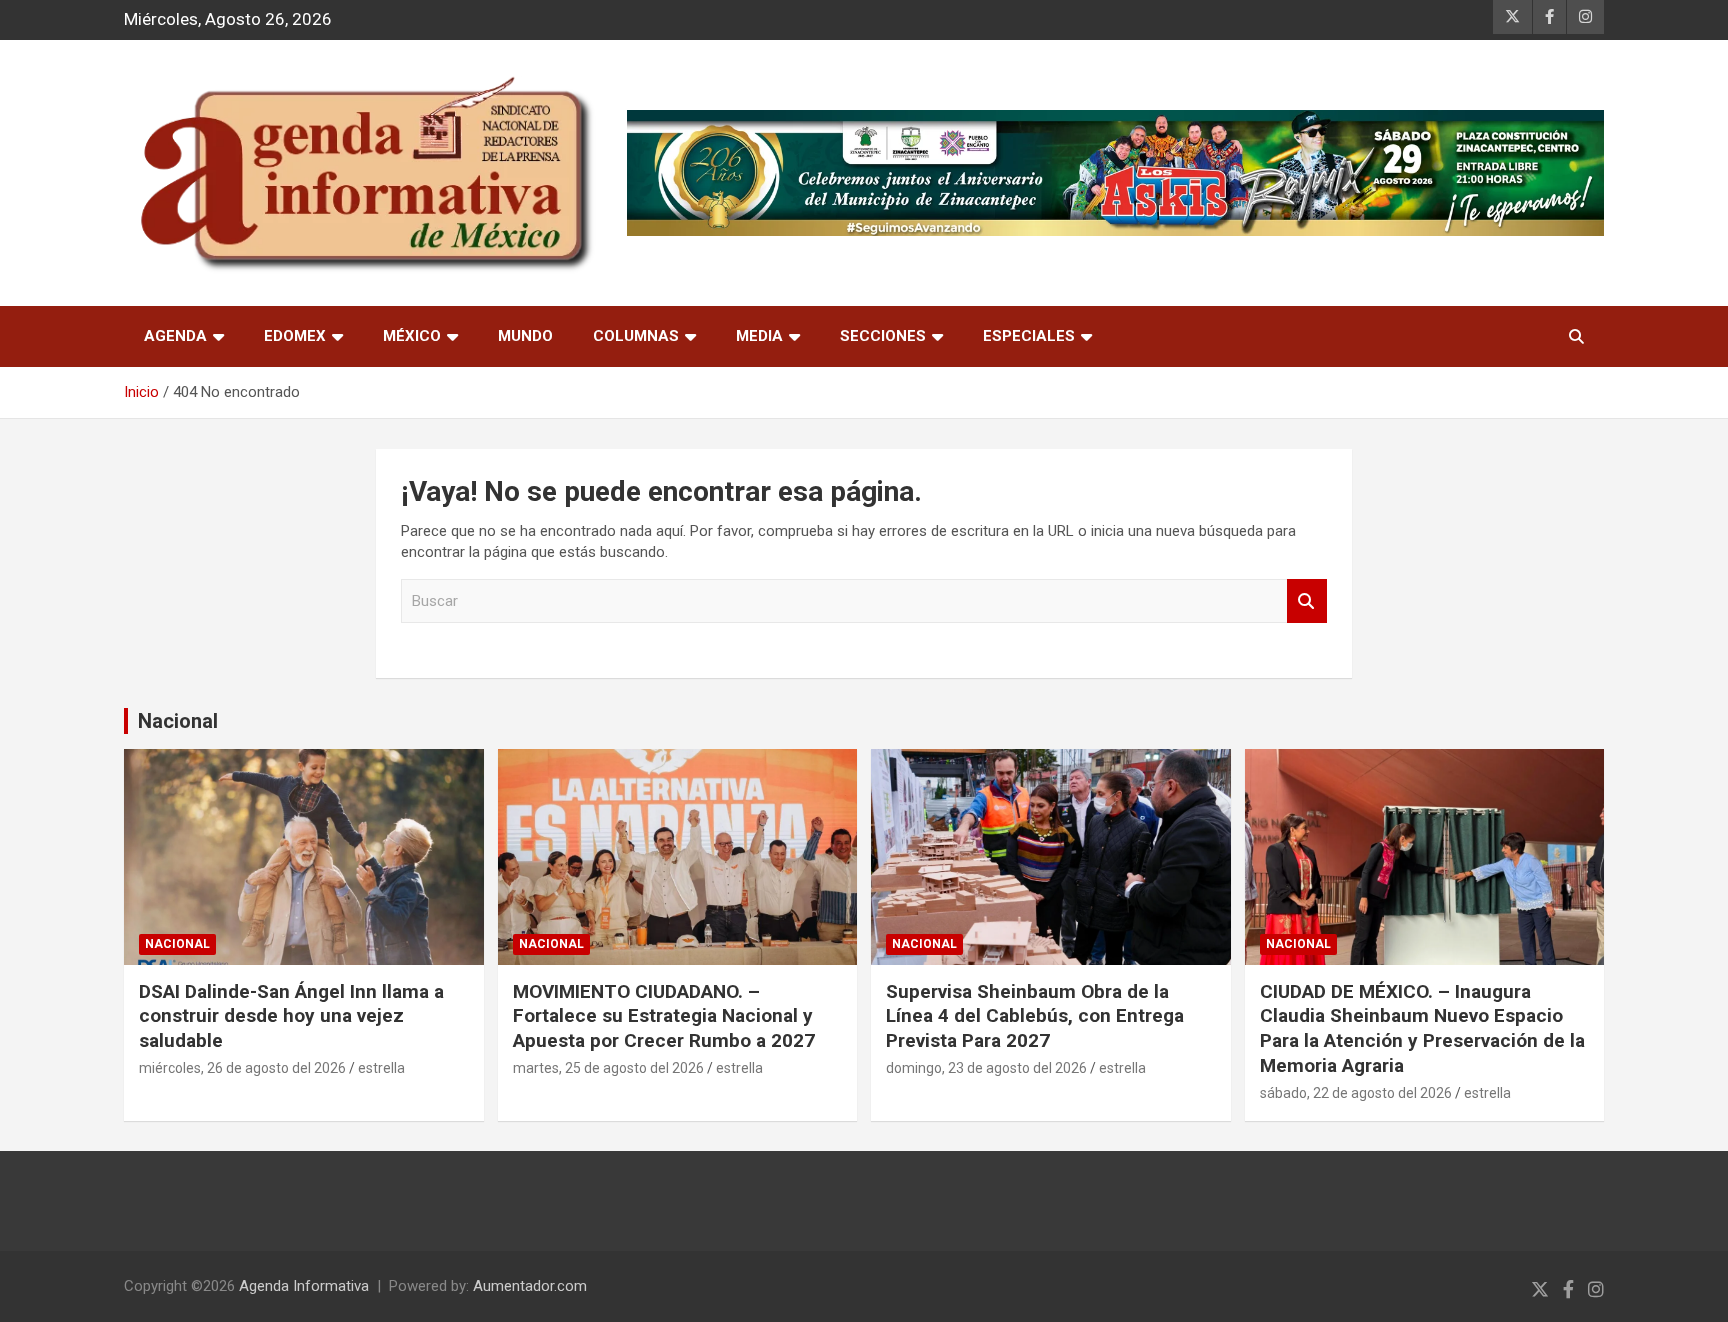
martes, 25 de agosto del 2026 (608, 1068)
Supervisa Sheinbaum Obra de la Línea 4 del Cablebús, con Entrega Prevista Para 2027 (1035, 1016)
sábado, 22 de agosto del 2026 (1356, 1093)
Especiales (1029, 336)
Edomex (295, 336)
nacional (177, 944)
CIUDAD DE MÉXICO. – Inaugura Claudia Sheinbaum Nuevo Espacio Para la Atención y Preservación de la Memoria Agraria (1422, 1028)
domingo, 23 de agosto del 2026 (986, 1068)
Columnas (636, 336)
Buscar (1307, 601)
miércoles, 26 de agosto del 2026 (242, 1068)
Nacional (178, 721)
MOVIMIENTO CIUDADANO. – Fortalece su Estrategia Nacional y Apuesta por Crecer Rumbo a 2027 (664, 1016)
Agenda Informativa (304, 1286)
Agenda (175, 336)
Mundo (525, 336)
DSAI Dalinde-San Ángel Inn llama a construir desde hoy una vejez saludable (291, 1016)
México (412, 336)
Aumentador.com (530, 1286)
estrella (381, 1068)
